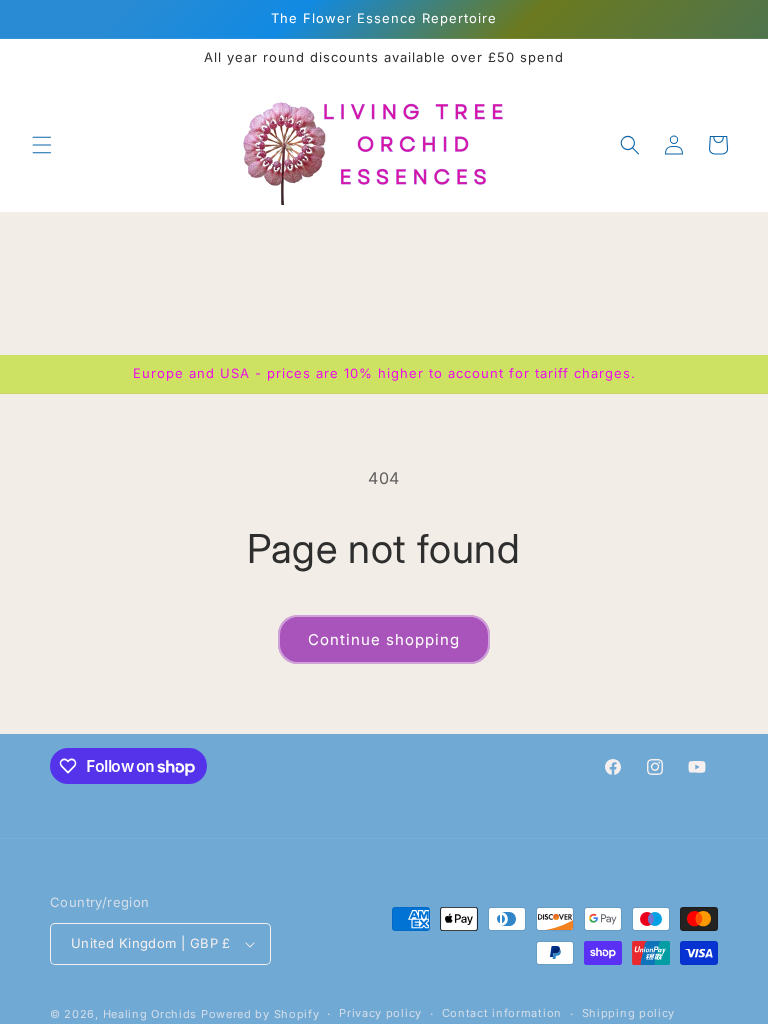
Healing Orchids (150, 1014)
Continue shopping (384, 639)
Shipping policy (629, 1013)
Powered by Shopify (260, 1014)
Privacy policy (380, 1013)
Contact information (502, 1013)
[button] (42, 145)
